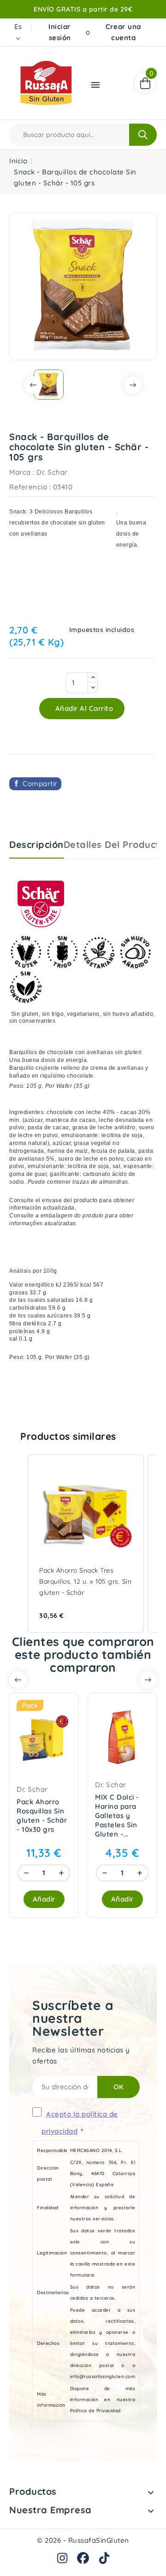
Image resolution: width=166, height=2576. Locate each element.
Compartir (40, 784)
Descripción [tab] (36, 844)
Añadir (44, 1899)
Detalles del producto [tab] (115, 844)
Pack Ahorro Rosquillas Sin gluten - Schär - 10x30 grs (42, 1816)
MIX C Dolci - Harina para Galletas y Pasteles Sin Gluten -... (117, 1816)
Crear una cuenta (123, 32)
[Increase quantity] (61, 1873)
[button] (18, 1544)
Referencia (28, 487)
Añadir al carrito (83, 708)
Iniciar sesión (60, 32)
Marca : (22, 472)
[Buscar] (143, 135)
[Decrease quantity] (26, 1873)
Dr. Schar (52, 472)
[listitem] (86, 1544)
